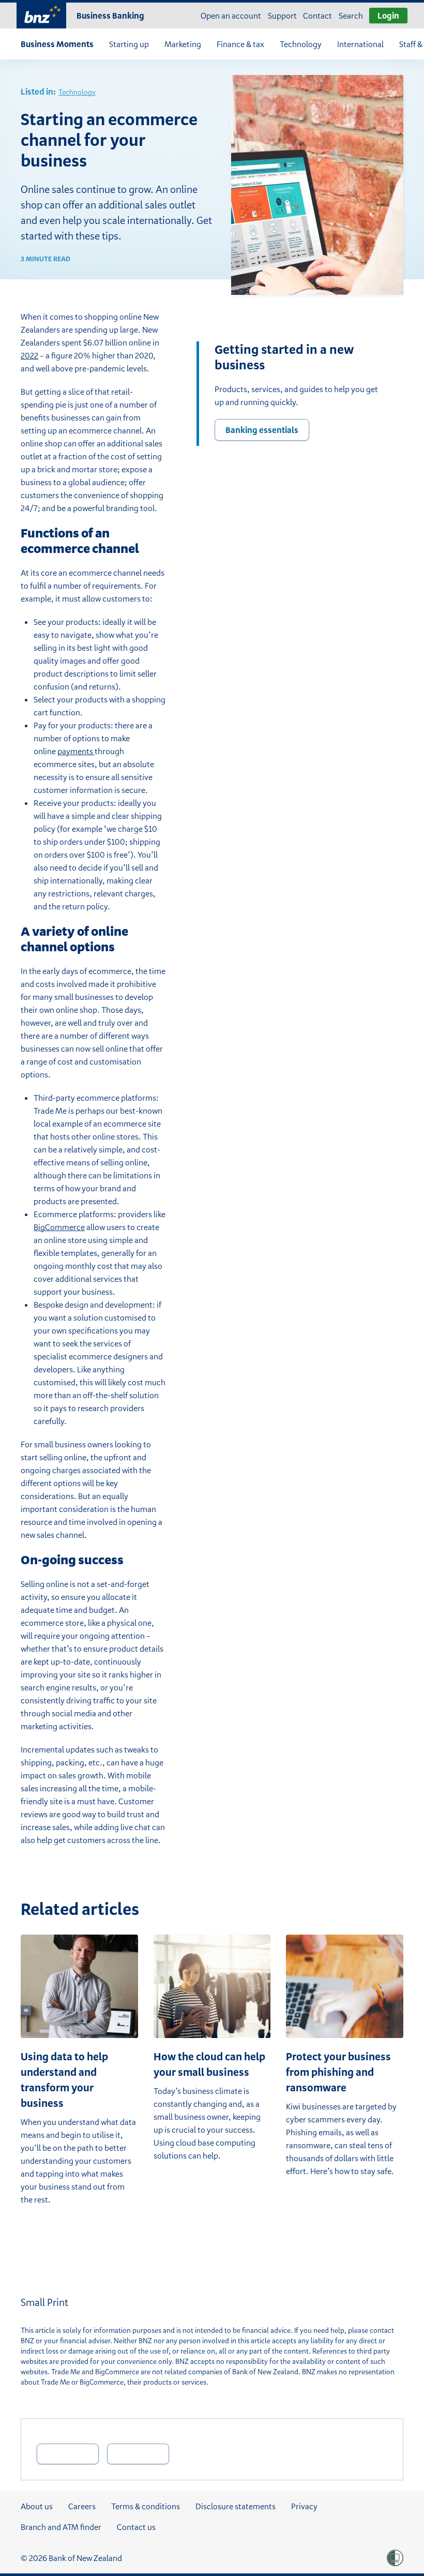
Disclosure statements (236, 2506)
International (360, 44)
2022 (29, 355)
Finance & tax (240, 44)
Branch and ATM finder (61, 2527)
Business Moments (57, 44)
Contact (317, 16)
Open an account (231, 16)
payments (76, 751)
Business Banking (110, 16)
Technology (301, 44)
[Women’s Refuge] (395, 2558)
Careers (82, 2506)
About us (37, 2506)
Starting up (129, 44)
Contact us (136, 2527)
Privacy (304, 2506)
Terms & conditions (146, 2506)
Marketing (183, 44)
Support (282, 16)
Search (351, 16)
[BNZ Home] (41, 14)
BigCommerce (59, 1227)
